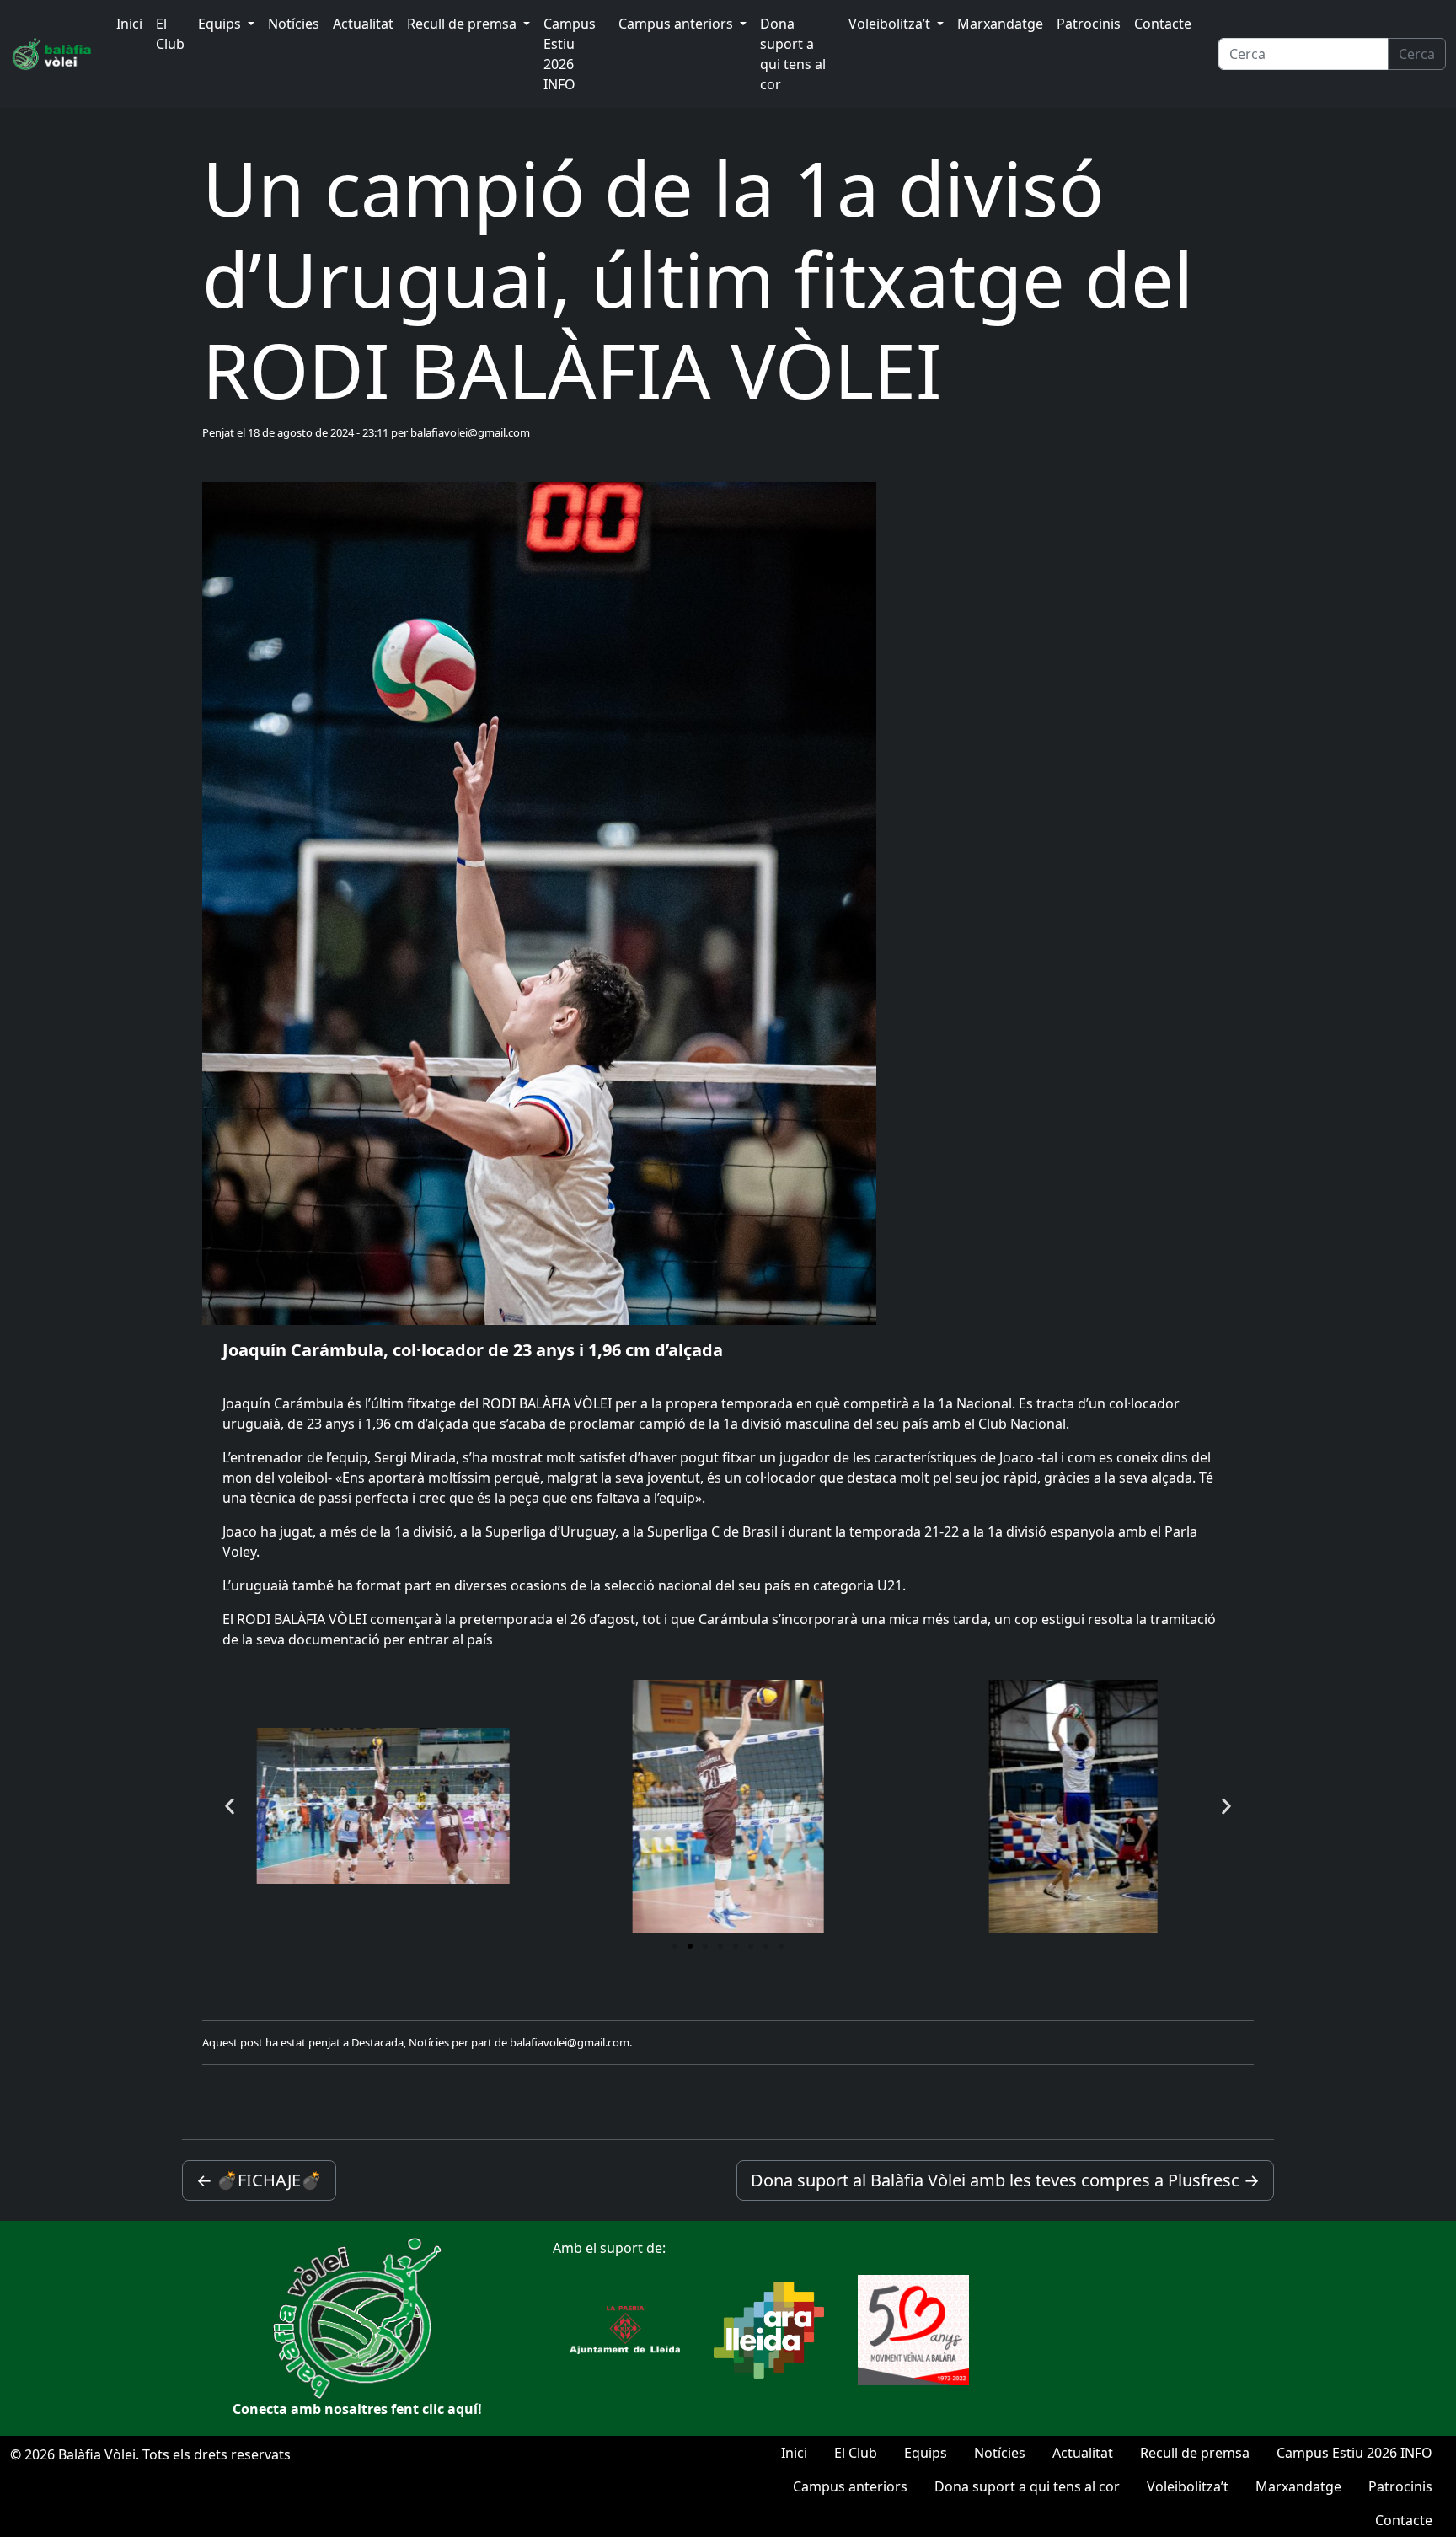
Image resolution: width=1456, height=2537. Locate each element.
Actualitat (363, 24)
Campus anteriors (677, 24)
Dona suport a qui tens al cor (793, 54)
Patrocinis (1089, 24)
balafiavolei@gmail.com (470, 432)
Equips (221, 24)
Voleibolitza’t (891, 24)
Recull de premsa (463, 24)
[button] (230, 1806)
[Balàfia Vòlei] (53, 54)
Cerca (1417, 54)
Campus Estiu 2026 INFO (570, 54)
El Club (170, 34)
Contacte (1163, 24)
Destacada (377, 2042)
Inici (129, 24)
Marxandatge (1000, 24)
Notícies (294, 24)
